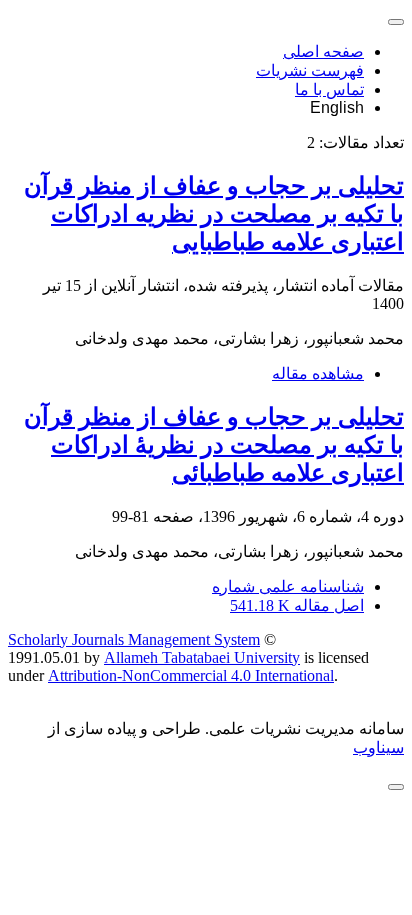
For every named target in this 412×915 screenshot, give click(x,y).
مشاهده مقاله (318, 373)
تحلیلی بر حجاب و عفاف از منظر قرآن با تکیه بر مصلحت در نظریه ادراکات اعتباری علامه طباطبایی (214, 214)
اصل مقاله (297, 605)
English (337, 107)
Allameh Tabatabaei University (202, 657)
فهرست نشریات (310, 70)
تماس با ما (329, 89)
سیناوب (378, 747)
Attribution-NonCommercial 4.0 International (191, 675)
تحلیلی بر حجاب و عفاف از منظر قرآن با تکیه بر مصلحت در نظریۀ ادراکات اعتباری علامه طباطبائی (214, 445)
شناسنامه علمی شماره (288, 586)
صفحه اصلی (323, 51)
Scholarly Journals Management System (134, 639)
